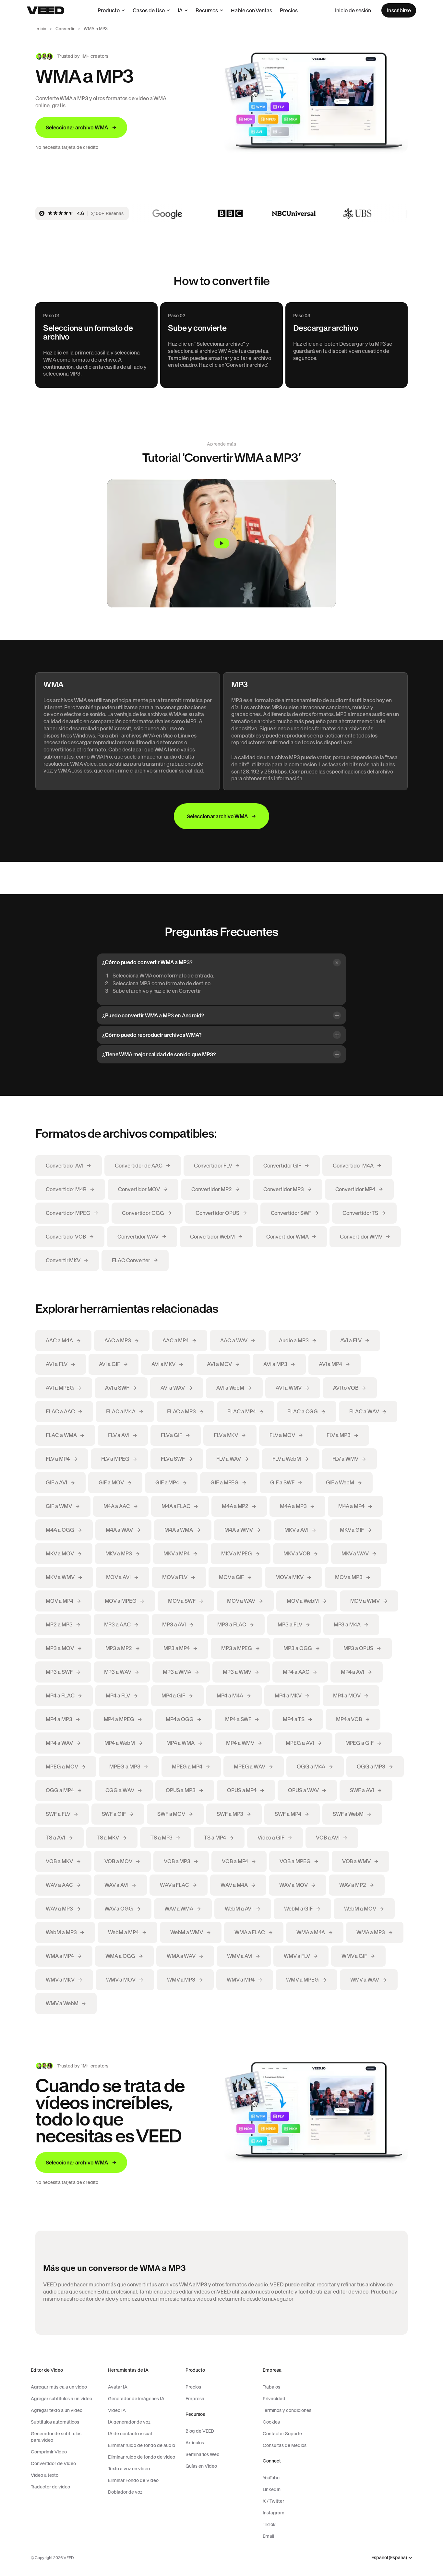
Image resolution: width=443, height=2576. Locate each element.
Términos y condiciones (287, 2410)
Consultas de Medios (285, 2445)
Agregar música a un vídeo (59, 2387)
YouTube (271, 2478)
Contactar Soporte (282, 2434)
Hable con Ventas (251, 10)
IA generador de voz (129, 2422)
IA (180, 10)
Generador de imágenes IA (136, 2399)
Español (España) (389, 2558)
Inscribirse (399, 10)
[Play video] (221, 544)
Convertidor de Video (53, 2463)
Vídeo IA (117, 2410)
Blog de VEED (200, 2431)
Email (268, 2536)
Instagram (274, 2513)
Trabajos (271, 2387)
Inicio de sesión (353, 10)
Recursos (207, 10)
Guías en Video (201, 2466)
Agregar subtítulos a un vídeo (61, 2399)
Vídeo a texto (45, 2475)
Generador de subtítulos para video (56, 2437)
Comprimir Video (49, 2452)
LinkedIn (272, 2489)
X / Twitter (273, 2501)
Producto (109, 10)
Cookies (271, 2422)
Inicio (41, 29)
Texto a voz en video (129, 2469)
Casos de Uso (149, 10)
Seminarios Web (203, 2454)
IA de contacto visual (130, 2434)
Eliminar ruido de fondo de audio (142, 2445)
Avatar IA (118, 2387)
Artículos (195, 2443)
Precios (289, 10)
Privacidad (274, 2399)
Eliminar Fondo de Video (133, 2480)
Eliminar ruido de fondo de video (142, 2457)
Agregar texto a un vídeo (57, 2410)
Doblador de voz (125, 2492)
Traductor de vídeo (50, 2487)
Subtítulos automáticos (55, 2422)
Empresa (195, 2399)
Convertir (65, 29)
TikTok (269, 2524)
